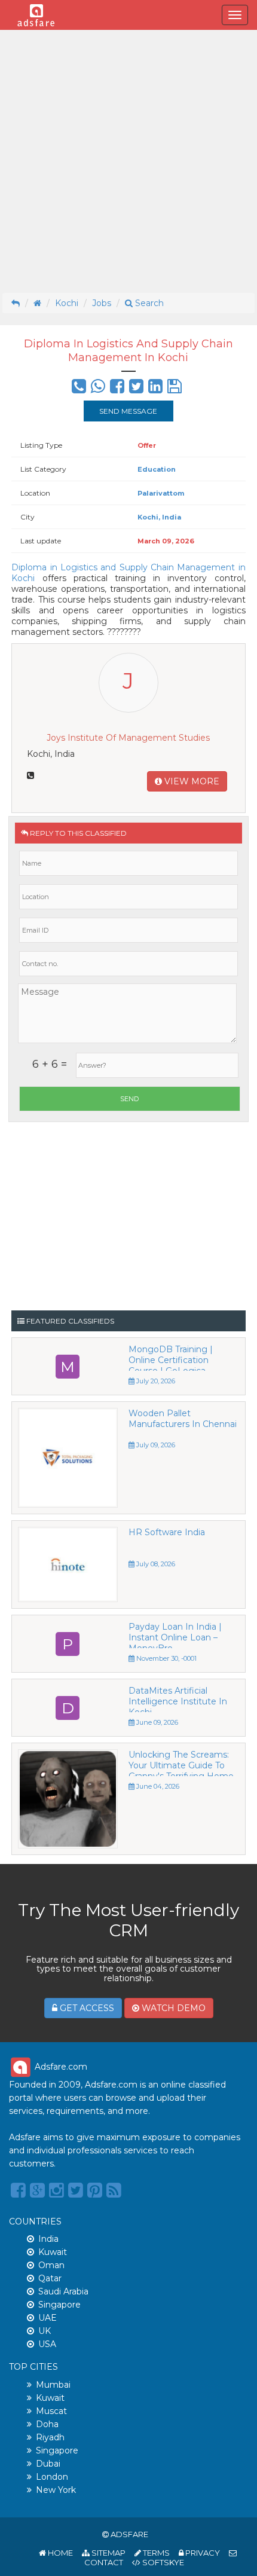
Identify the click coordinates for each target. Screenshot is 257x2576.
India (48, 2239)
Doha (47, 2424)
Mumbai (53, 2385)
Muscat (51, 2411)
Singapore (59, 2305)
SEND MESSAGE (128, 411)
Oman (51, 2265)
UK (45, 2331)
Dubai (48, 2464)
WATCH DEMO (172, 2008)
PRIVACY (202, 2553)
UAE (48, 2318)
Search (148, 303)
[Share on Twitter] (136, 389)
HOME (59, 2553)
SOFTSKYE (162, 2562)
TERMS (155, 2553)
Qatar (50, 2278)
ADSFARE (129, 2534)
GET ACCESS (86, 2008)
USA (47, 2344)
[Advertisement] (128, 161)
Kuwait (53, 2252)
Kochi (67, 303)
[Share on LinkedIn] (155, 389)
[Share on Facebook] (117, 389)
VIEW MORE (191, 781)
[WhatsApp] (98, 389)
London (52, 2477)
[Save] (175, 389)
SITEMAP (108, 2553)
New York (56, 2490)
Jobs (102, 303)
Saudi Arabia (63, 2291)
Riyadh (50, 2437)
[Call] (79, 389)
